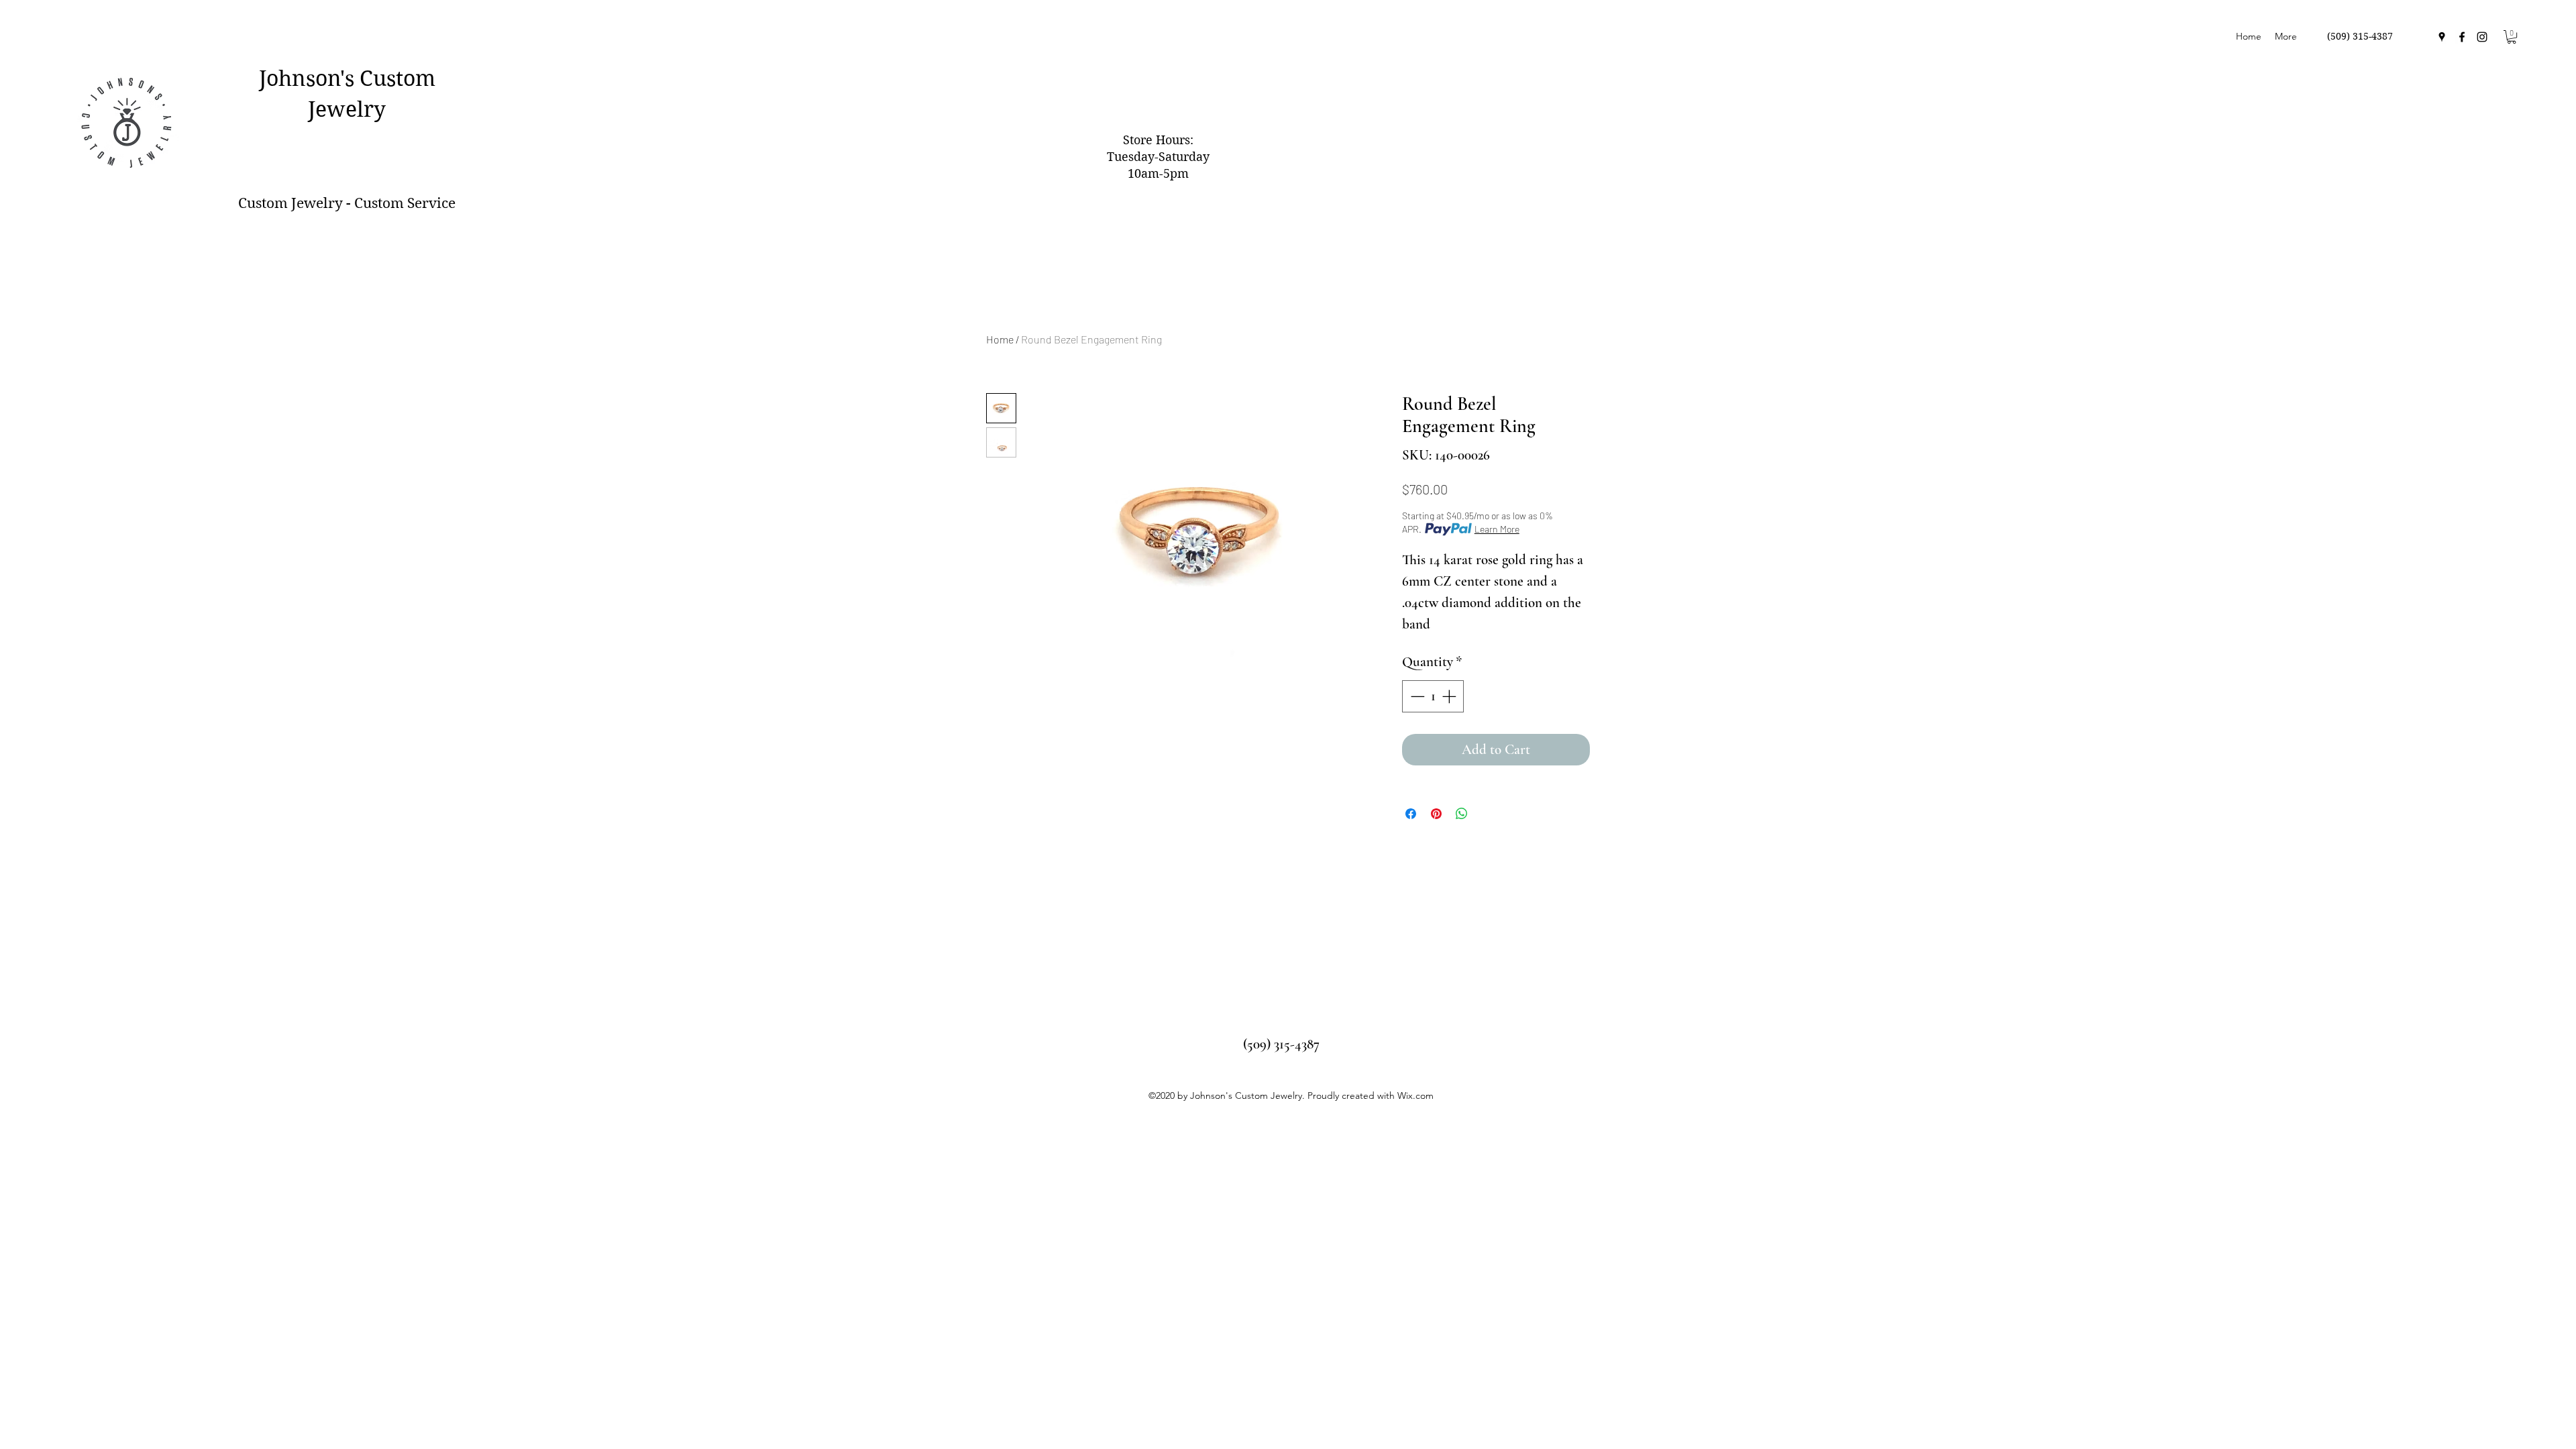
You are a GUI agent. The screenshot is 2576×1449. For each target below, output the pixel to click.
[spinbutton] (1433, 696)
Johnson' (302, 78)
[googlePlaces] (2442, 37)
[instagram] (2482, 37)
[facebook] (2462, 37)
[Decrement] (1416, 696)
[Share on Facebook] (1411, 814)
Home (1000, 339)
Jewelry (347, 109)
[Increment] (1450, 696)
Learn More (1497, 529)
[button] (2512, 37)
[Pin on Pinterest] (1436, 814)
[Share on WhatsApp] (1462, 814)
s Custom (390, 78)
